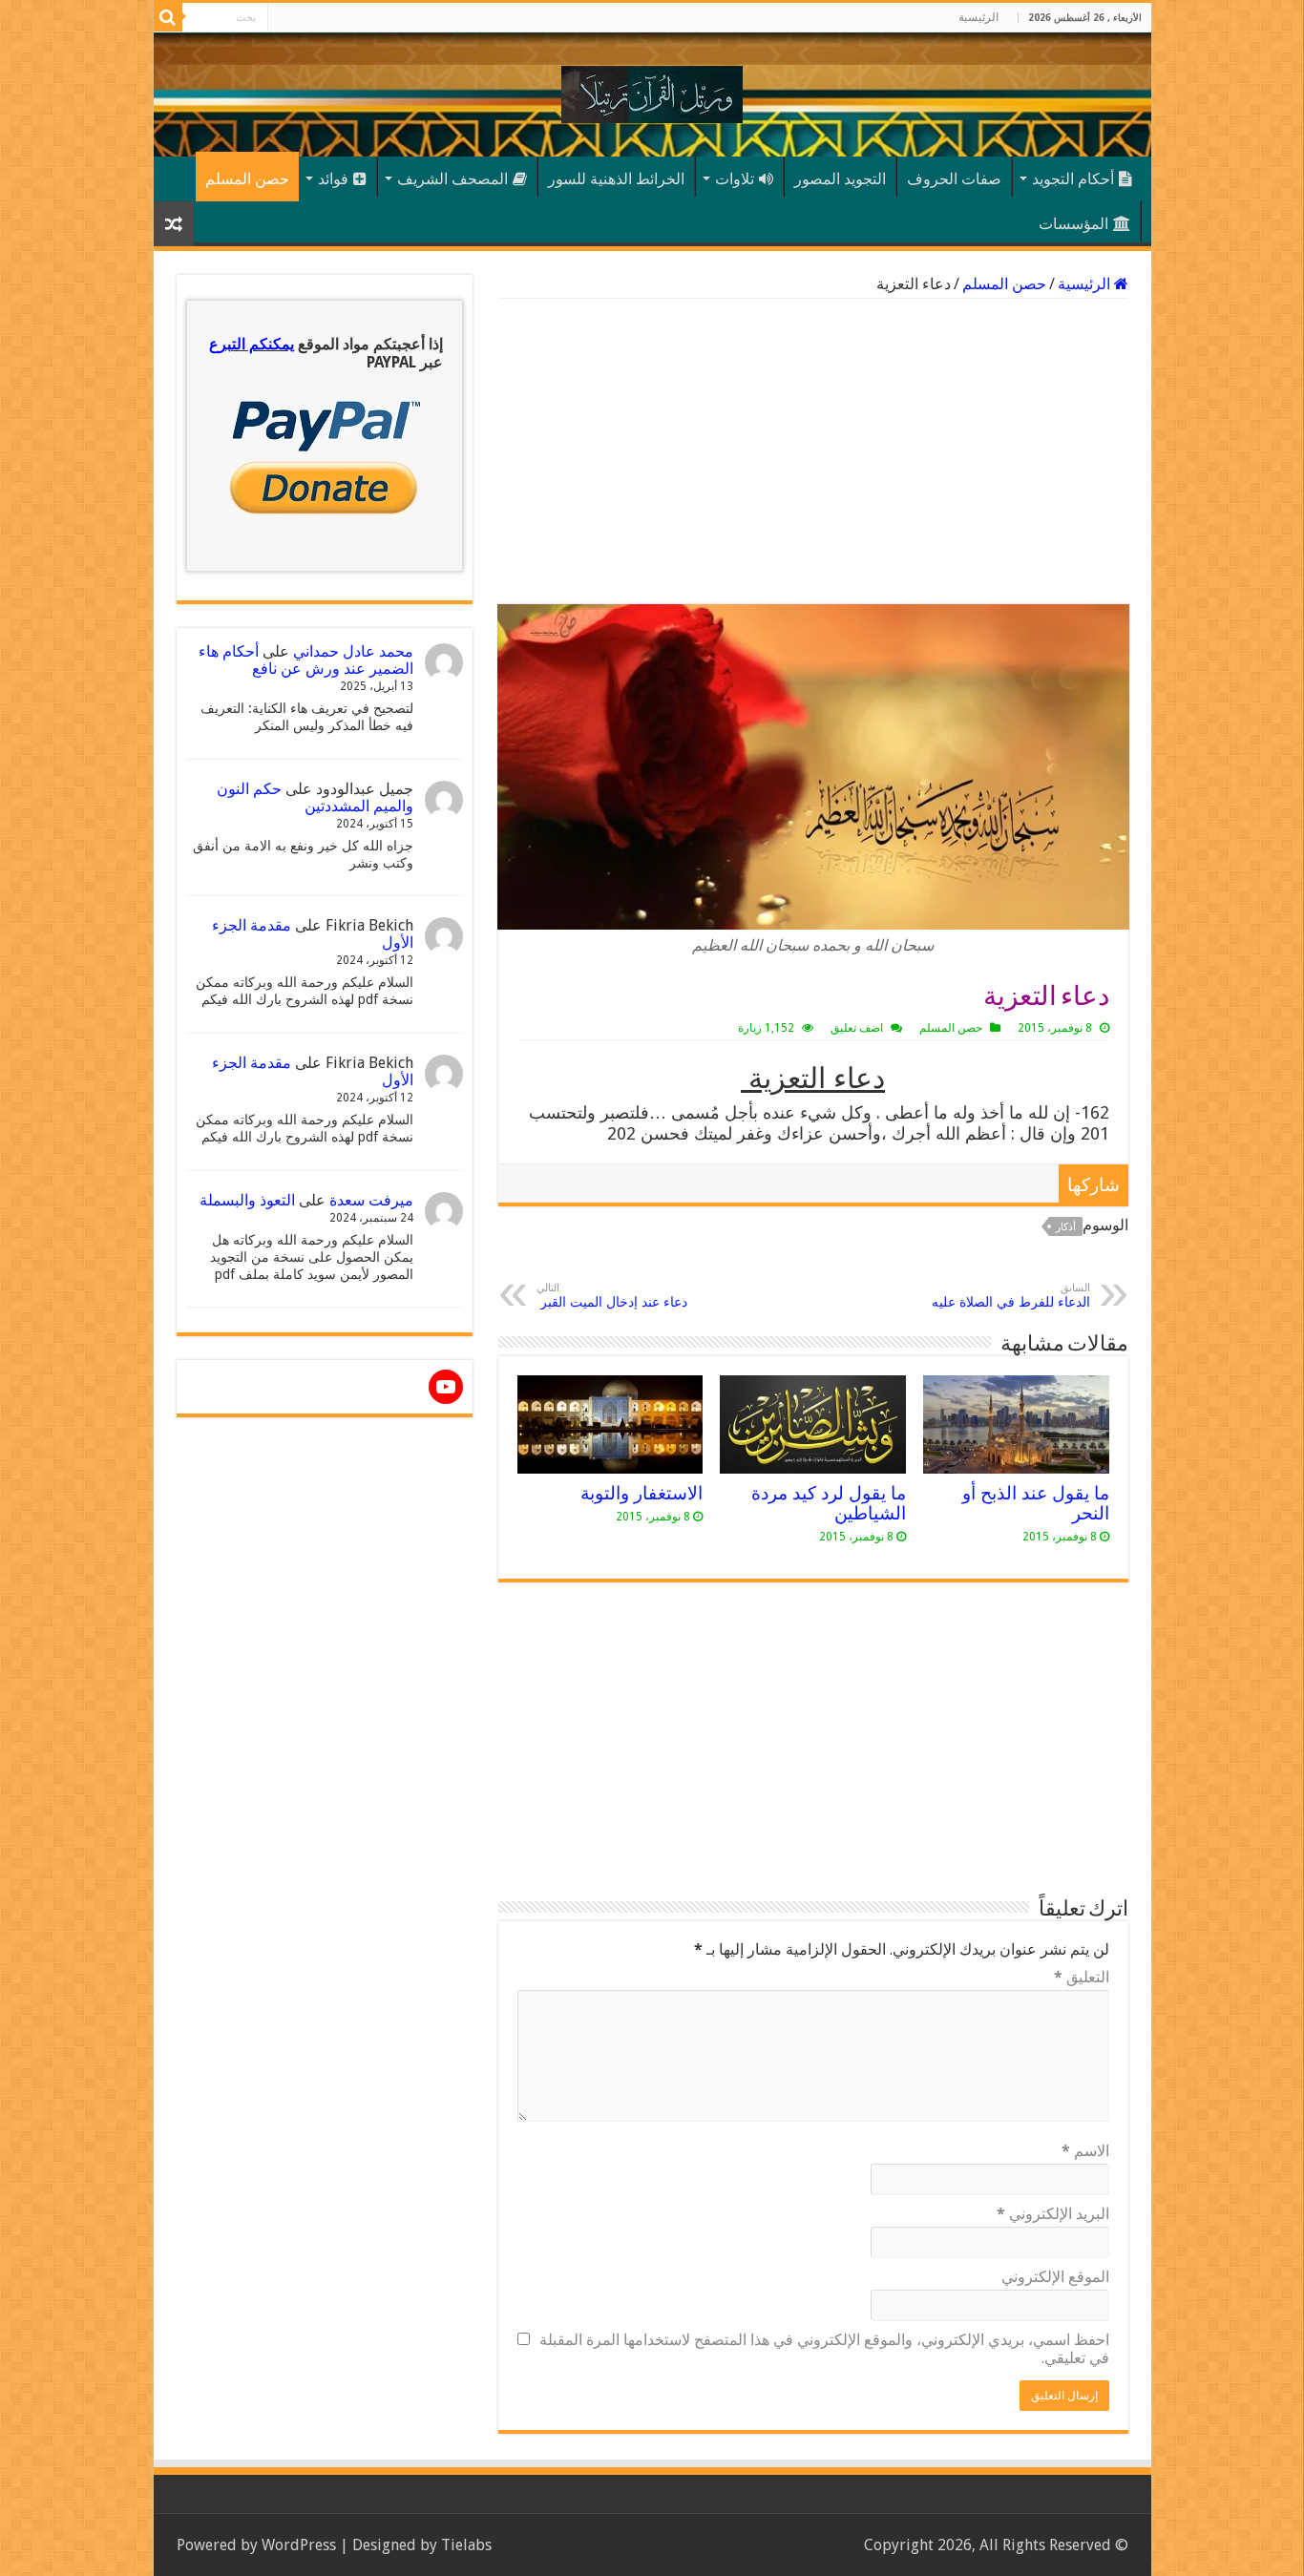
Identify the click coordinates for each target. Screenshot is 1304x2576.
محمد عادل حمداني (353, 651)
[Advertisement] (813, 451)
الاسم (1085, 2151)
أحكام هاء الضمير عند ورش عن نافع (306, 660)
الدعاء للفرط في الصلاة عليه (1009, 1296)
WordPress (299, 2545)
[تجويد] (652, 91)
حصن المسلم (247, 179)
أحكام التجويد (1073, 179)
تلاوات (735, 179)
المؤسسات (1073, 224)
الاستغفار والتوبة (639, 1493)
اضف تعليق (857, 1028)
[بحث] (168, 17)
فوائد (333, 179)
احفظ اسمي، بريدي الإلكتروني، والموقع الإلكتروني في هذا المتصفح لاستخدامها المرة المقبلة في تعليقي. (824, 2349)
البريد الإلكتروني (1053, 2214)
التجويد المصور (840, 179)
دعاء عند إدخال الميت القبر (612, 1296)
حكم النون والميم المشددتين (315, 797)
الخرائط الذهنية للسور (616, 179)
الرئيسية (978, 17)
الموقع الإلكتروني (1055, 2277)
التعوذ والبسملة (247, 1200)
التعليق (1082, 1977)
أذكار (1066, 1227)
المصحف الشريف (452, 179)
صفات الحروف (954, 179)
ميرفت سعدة (371, 1200)
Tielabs (466, 2545)
